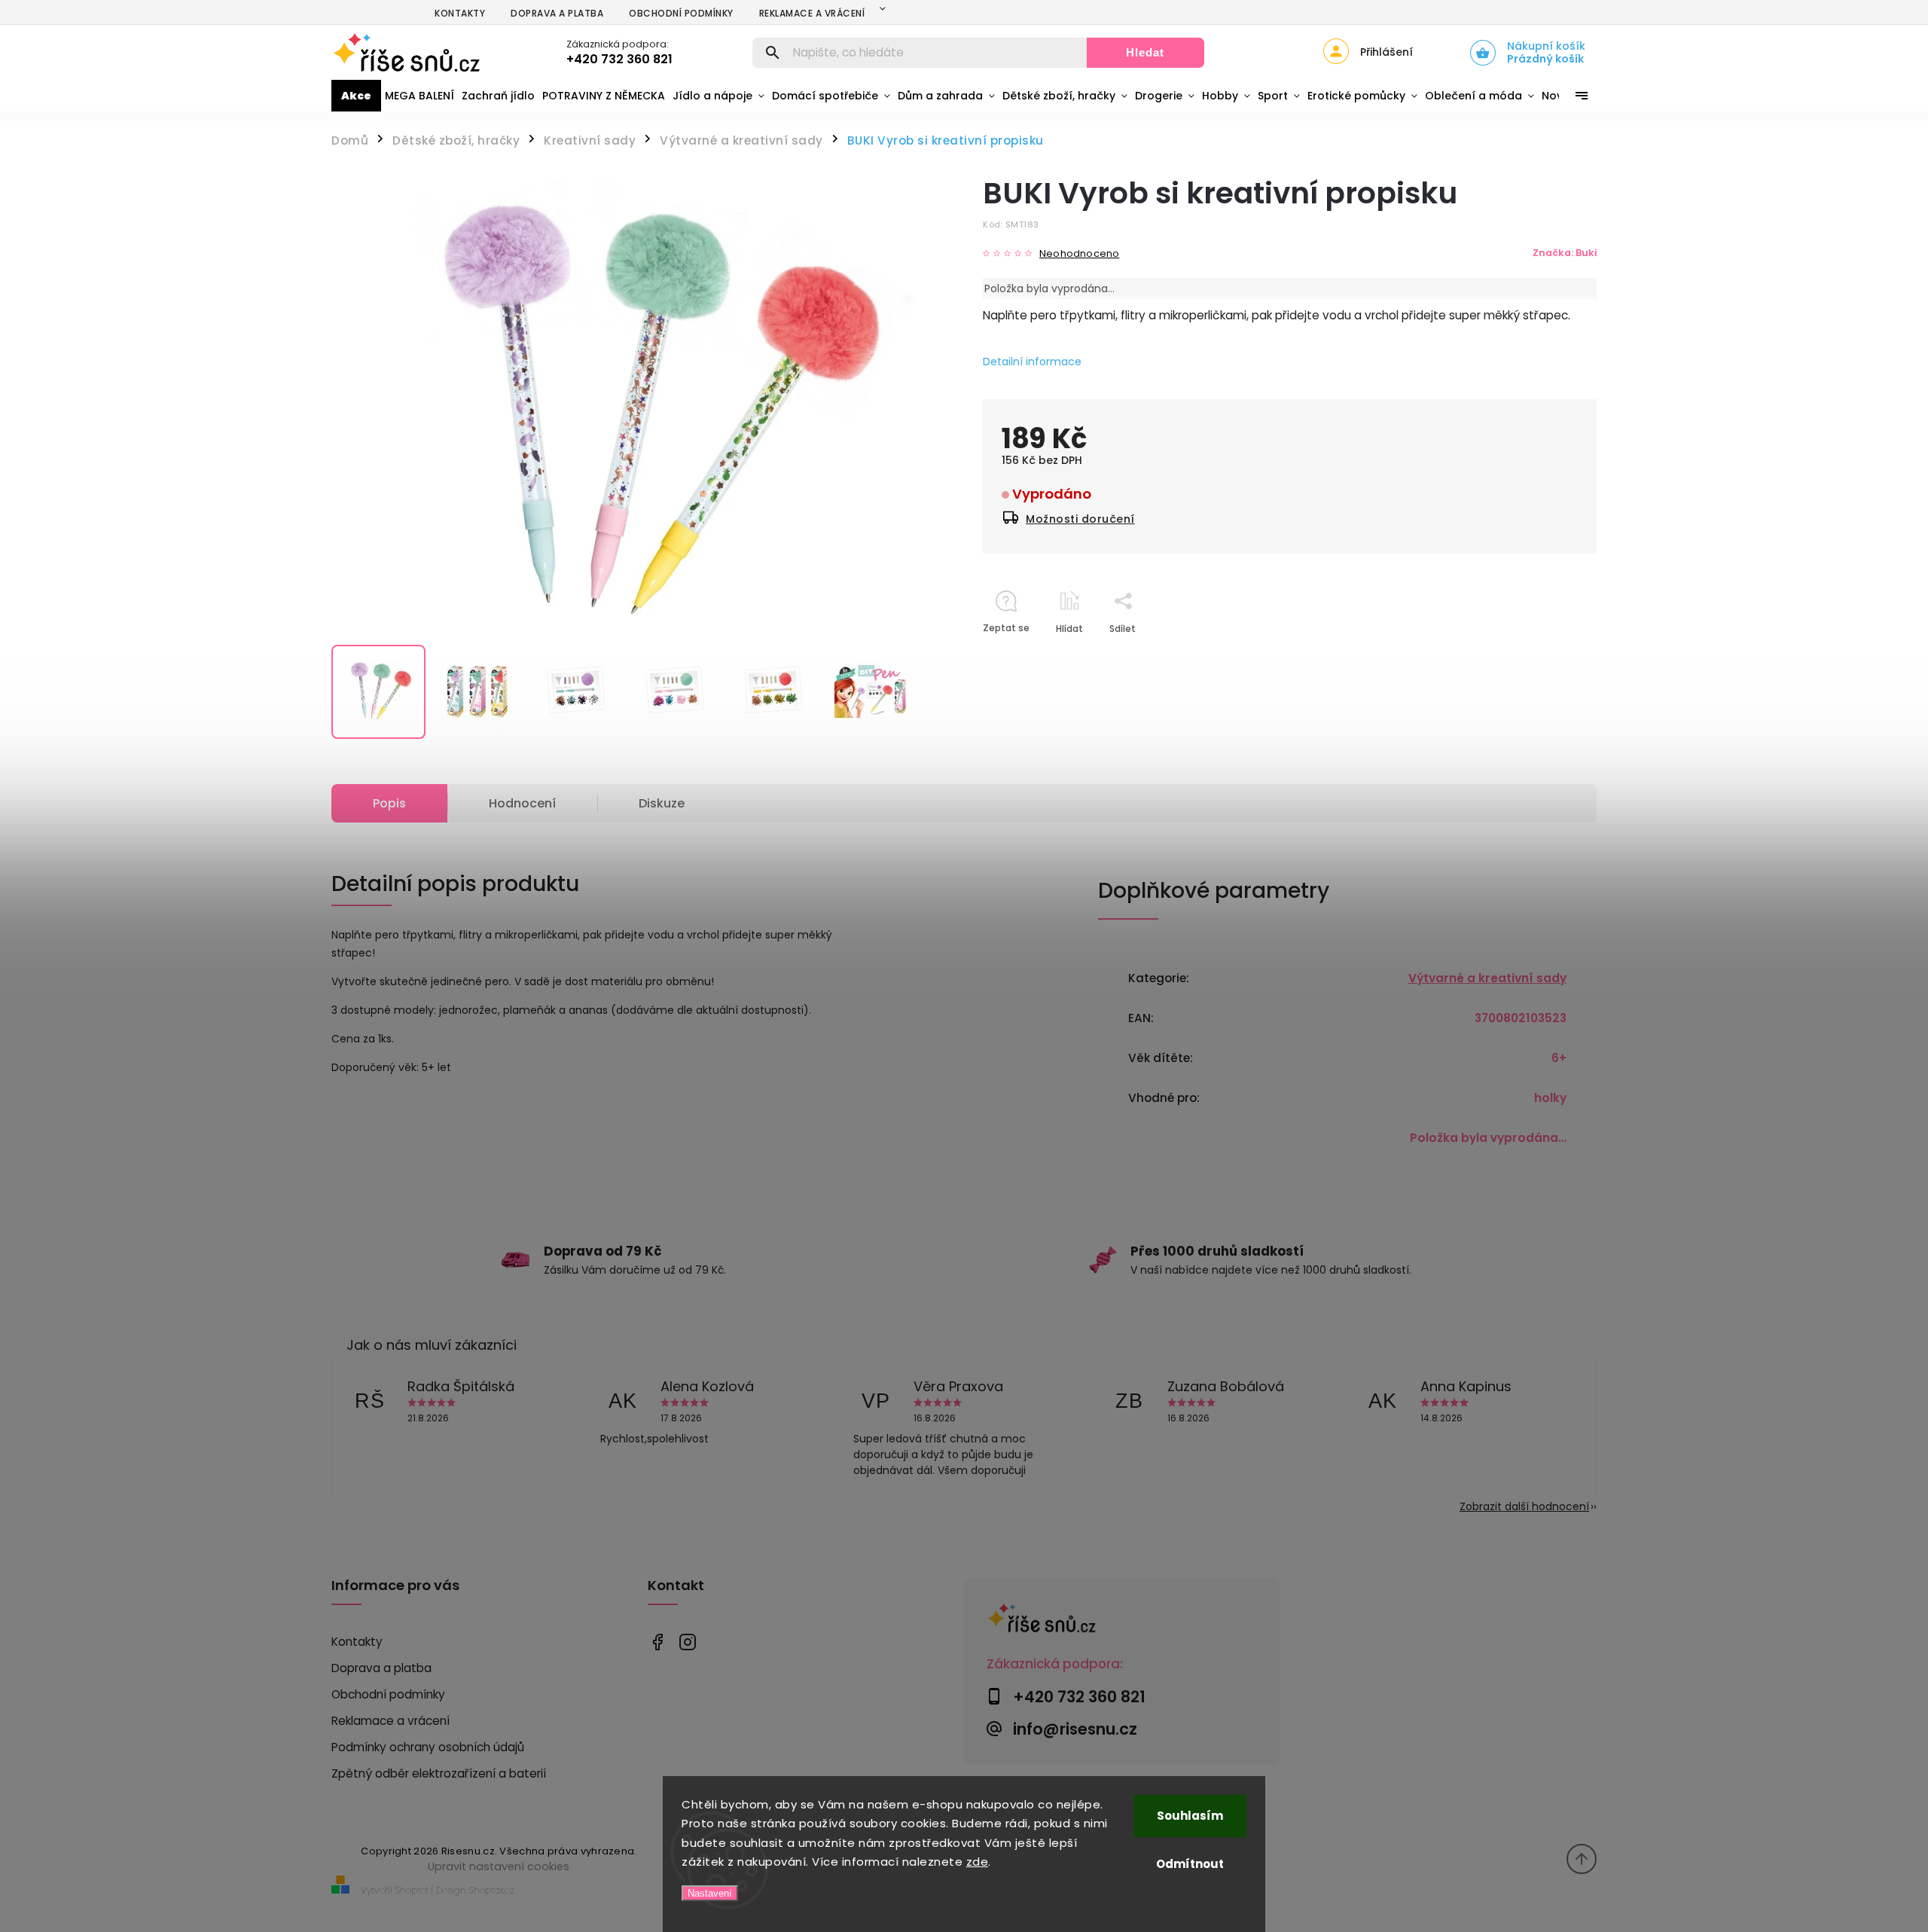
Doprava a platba (557, 13)
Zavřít (1548, 655)
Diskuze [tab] (662, 803)
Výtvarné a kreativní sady (1487, 978)
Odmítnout (1190, 1864)
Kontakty (460, 13)
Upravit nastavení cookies (499, 1866)
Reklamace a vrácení (812, 13)
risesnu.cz (687, 1642)
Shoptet (412, 1890)
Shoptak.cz (492, 1890)
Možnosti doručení (1080, 519)
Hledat (1145, 52)
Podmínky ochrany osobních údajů (428, 1747)
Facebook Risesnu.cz (657, 1642)
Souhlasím (1190, 1816)
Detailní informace (1032, 362)
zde (978, 1862)
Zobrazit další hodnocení (1524, 1506)
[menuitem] (356, 96)
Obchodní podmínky (681, 13)
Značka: (1565, 253)
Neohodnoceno (1079, 254)
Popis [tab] (389, 803)
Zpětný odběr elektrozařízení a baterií (439, 1773)
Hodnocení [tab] (522, 803)
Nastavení (710, 1893)
